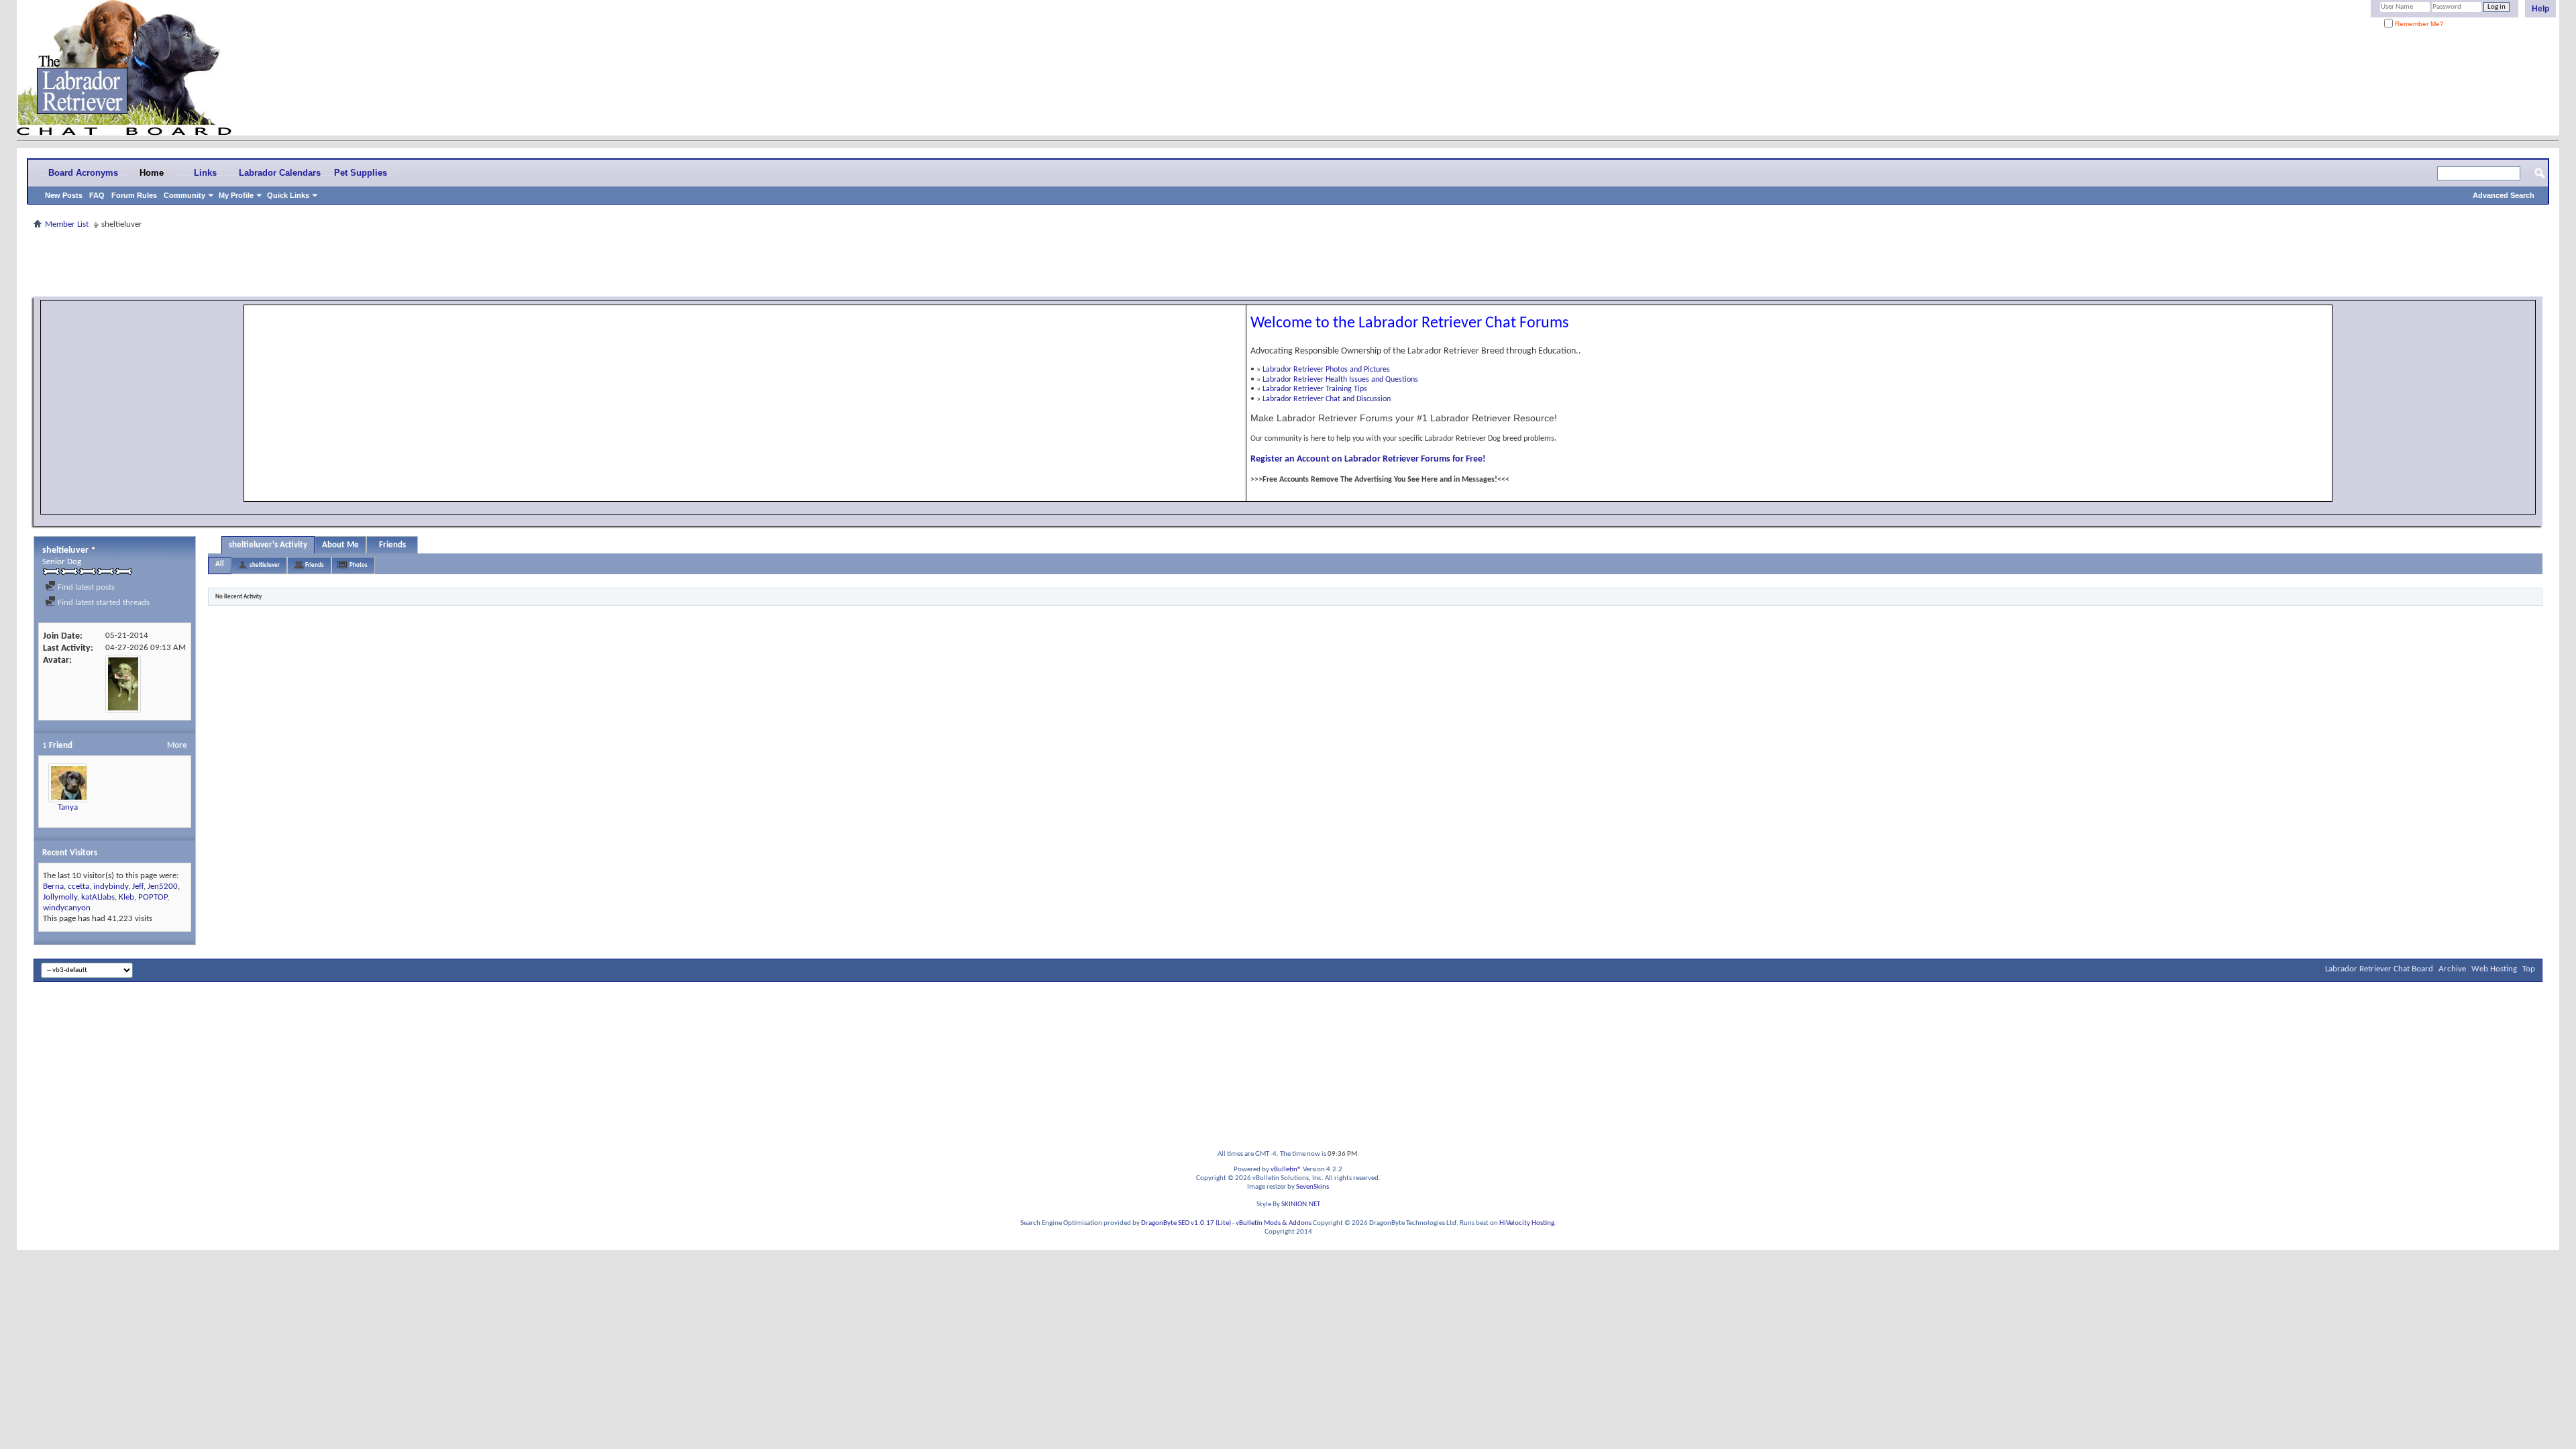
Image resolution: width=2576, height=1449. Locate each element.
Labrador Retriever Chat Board (2379, 969)
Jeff (138, 887)
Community (184, 195)
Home (152, 173)
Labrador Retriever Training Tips (1315, 389)
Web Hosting (2494, 969)
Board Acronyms (83, 173)
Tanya (68, 807)
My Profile (236, 195)
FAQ (97, 195)
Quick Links (288, 195)
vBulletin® (1286, 1170)
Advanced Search (2504, 195)
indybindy (111, 887)
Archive (2452, 969)
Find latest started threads (103, 603)
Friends (392, 545)
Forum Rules (134, 195)
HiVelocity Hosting (1527, 1223)
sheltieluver (265, 565)
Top (2529, 969)
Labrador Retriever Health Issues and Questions (1340, 380)
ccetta (78, 887)
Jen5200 (163, 887)
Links (205, 173)
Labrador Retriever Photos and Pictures (1326, 370)
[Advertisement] (1288, 263)
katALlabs (98, 897)
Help (2540, 9)
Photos (359, 565)
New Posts (64, 195)
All (220, 565)
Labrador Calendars (280, 173)
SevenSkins (1312, 1187)
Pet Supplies (361, 173)
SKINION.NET (1301, 1204)
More (177, 746)
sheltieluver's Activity (268, 545)
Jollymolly (60, 897)
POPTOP (153, 897)
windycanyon (67, 908)
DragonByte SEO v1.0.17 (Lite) (1186, 1223)
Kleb (126, 897)
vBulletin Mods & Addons (1274, 1223)
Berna (53, 887)
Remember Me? (2418, 24)
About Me (340, 545)
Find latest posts (85, 587)
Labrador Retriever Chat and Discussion (1327, 399)
